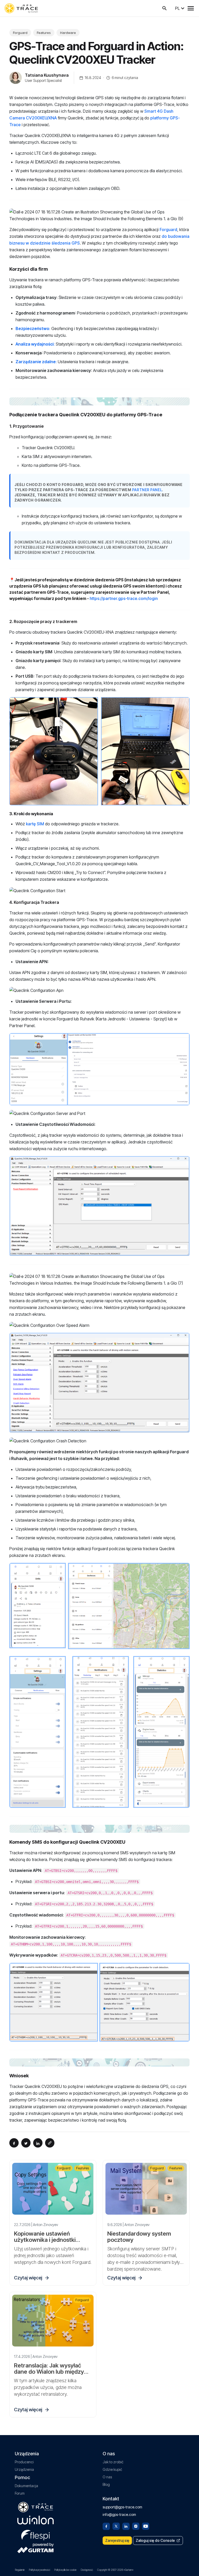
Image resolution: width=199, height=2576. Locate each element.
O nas (107, 2477)
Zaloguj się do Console (155, 2540)
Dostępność (87, 2570)
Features (44, 33)
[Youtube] (146, 2526)
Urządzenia (24, 2469)
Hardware (68, 33)
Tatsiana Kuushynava (47, 75)
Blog (106, 2484)
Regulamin (20, 2570)
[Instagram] (136, 2526)
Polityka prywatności (39, 2570)
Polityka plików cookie (65, 2570)
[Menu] (191, 8)
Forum (20, 2493)
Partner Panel (147, 490)
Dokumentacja (26, 2486)
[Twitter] (116, 2526)
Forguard (20, 33)
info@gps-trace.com (119, 2514)
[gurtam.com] (35, 2520)
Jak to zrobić (113, 2462)
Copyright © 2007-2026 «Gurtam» (115, 2570)
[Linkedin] (126, 2526)
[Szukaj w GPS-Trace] (165, 8)
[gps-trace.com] (21, 8)
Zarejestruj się (117, 2540)
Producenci (24, 2462)
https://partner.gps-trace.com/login (124, 598)
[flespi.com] (35, 2534)
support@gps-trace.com (122, 2507)
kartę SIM (35, 824)
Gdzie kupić (112, 2469)
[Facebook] (106, 2526)
